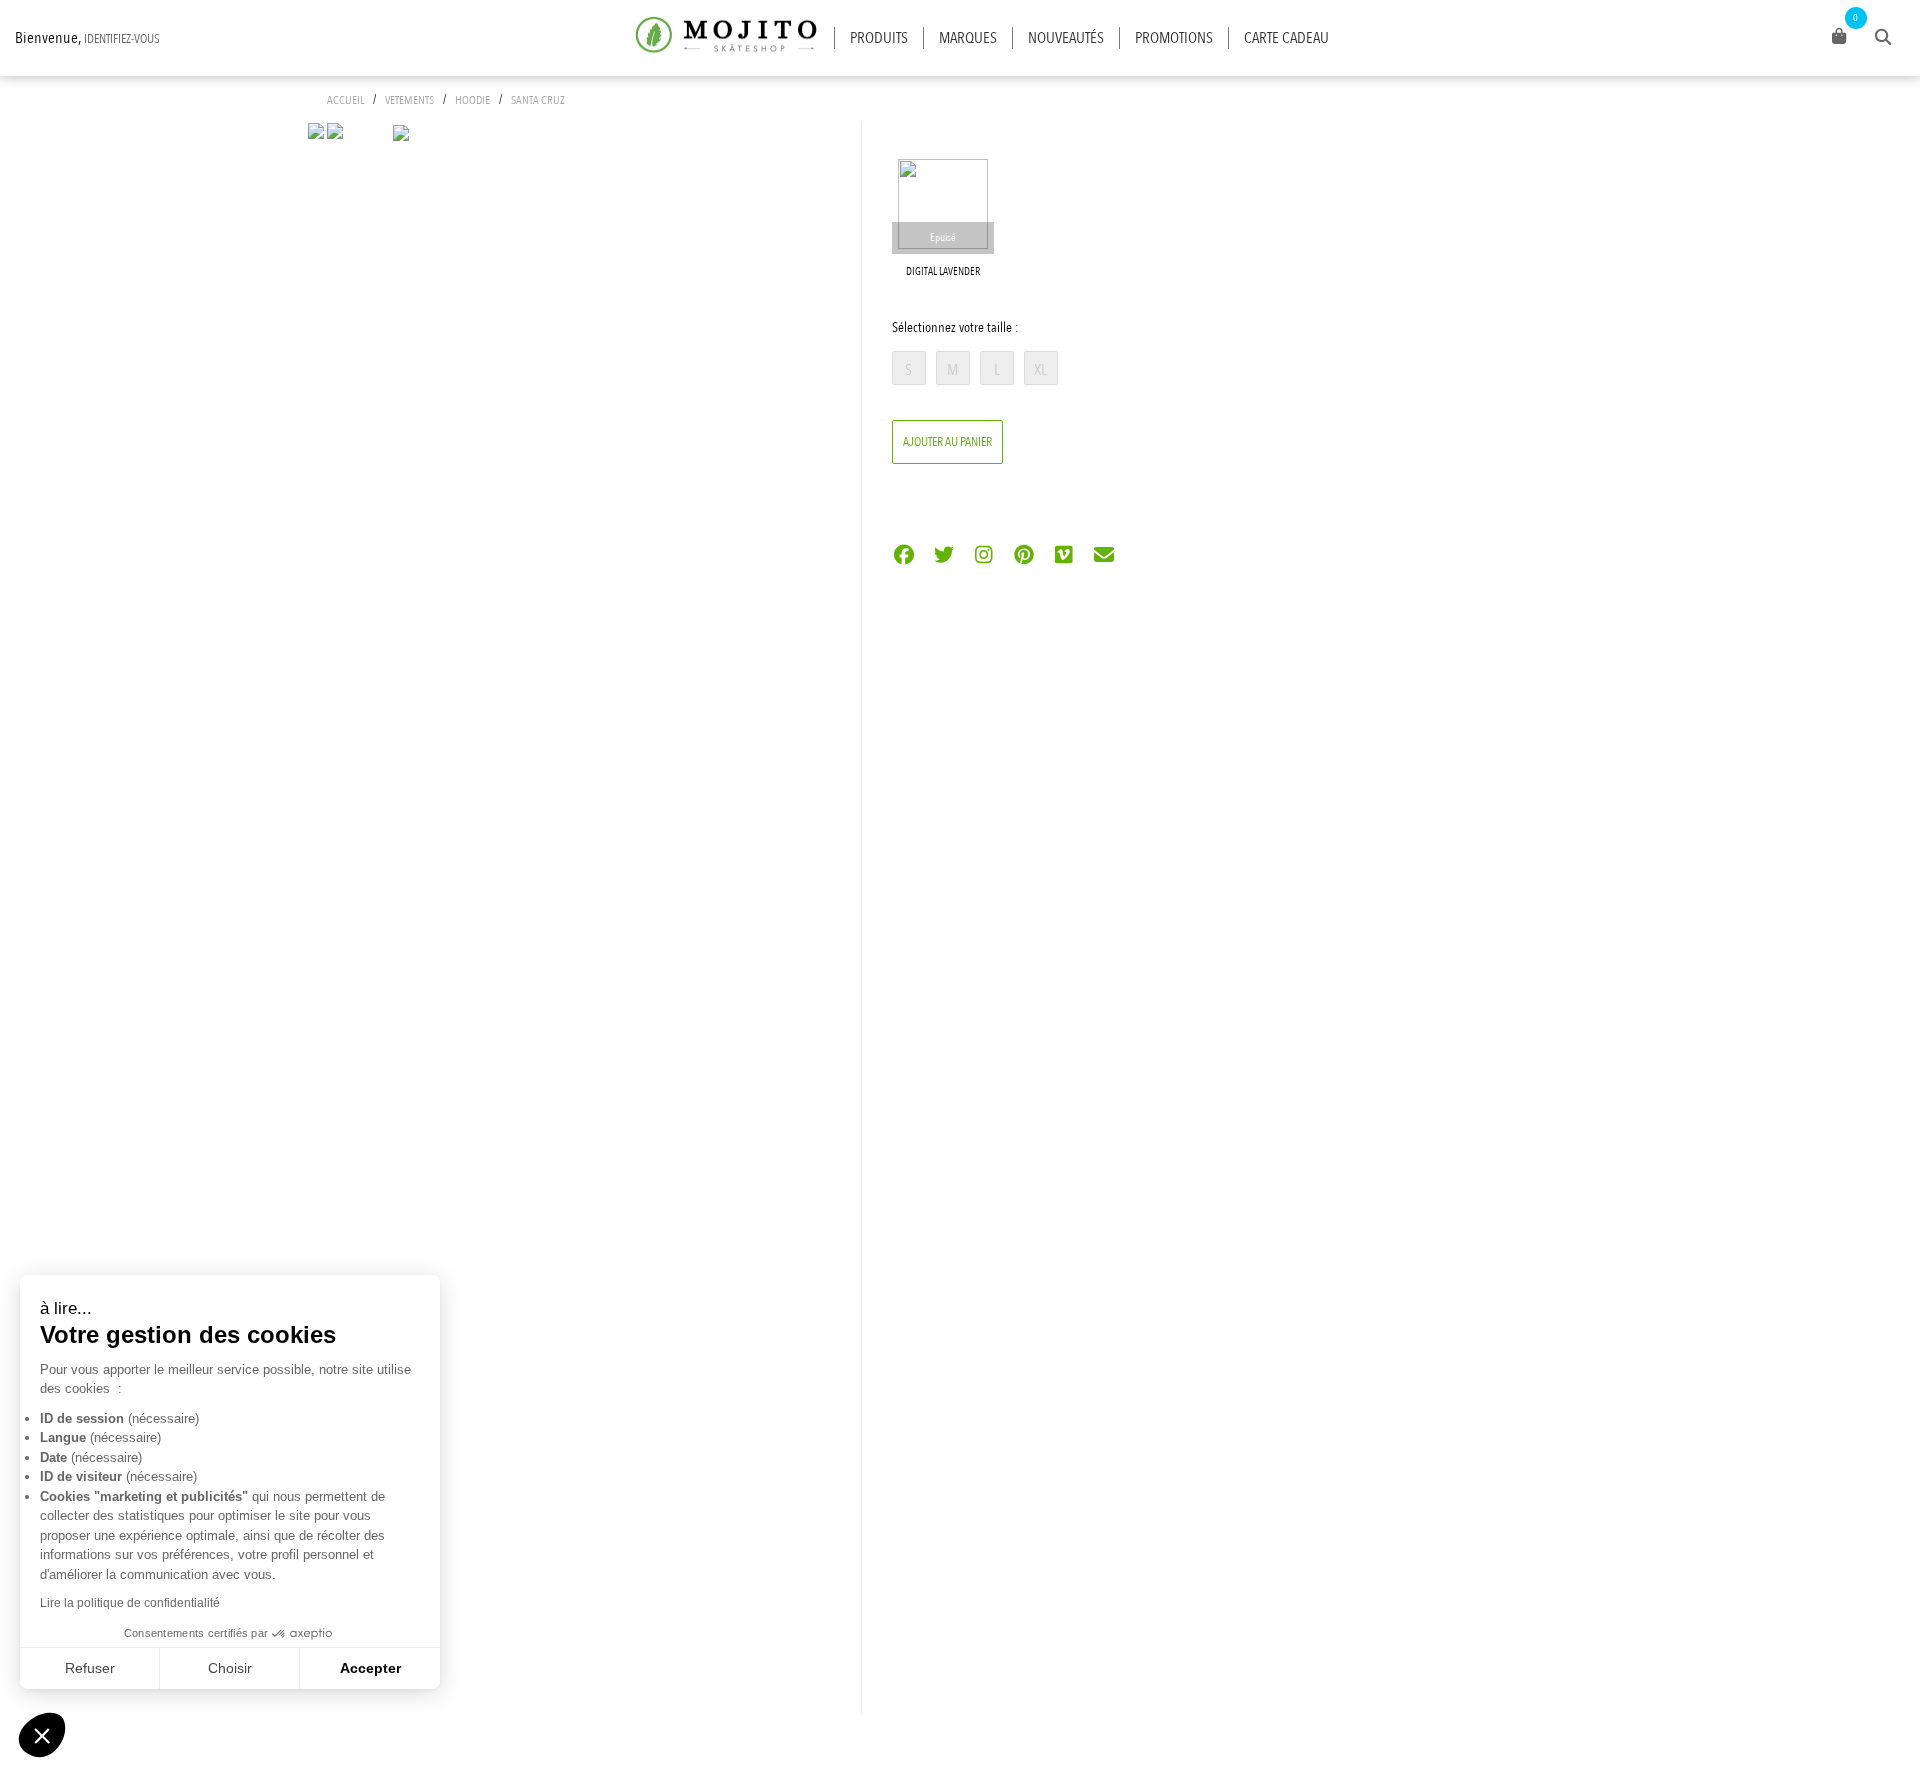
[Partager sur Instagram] (984, 556)
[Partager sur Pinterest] (1024, 556)
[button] (42, 1735)
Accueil (345, 100)
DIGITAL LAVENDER (943, 271)
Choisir (230, 1668)
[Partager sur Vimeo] (1064, 556)
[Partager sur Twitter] (944, 556)
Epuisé (943, 237)
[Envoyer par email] (1104, 556)
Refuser (90, 1668)
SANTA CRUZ (538, 100)
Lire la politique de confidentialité (130, 1603)
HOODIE (472, 100)
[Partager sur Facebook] (904, 556)
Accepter (370, 1668)
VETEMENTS (409, 100)
